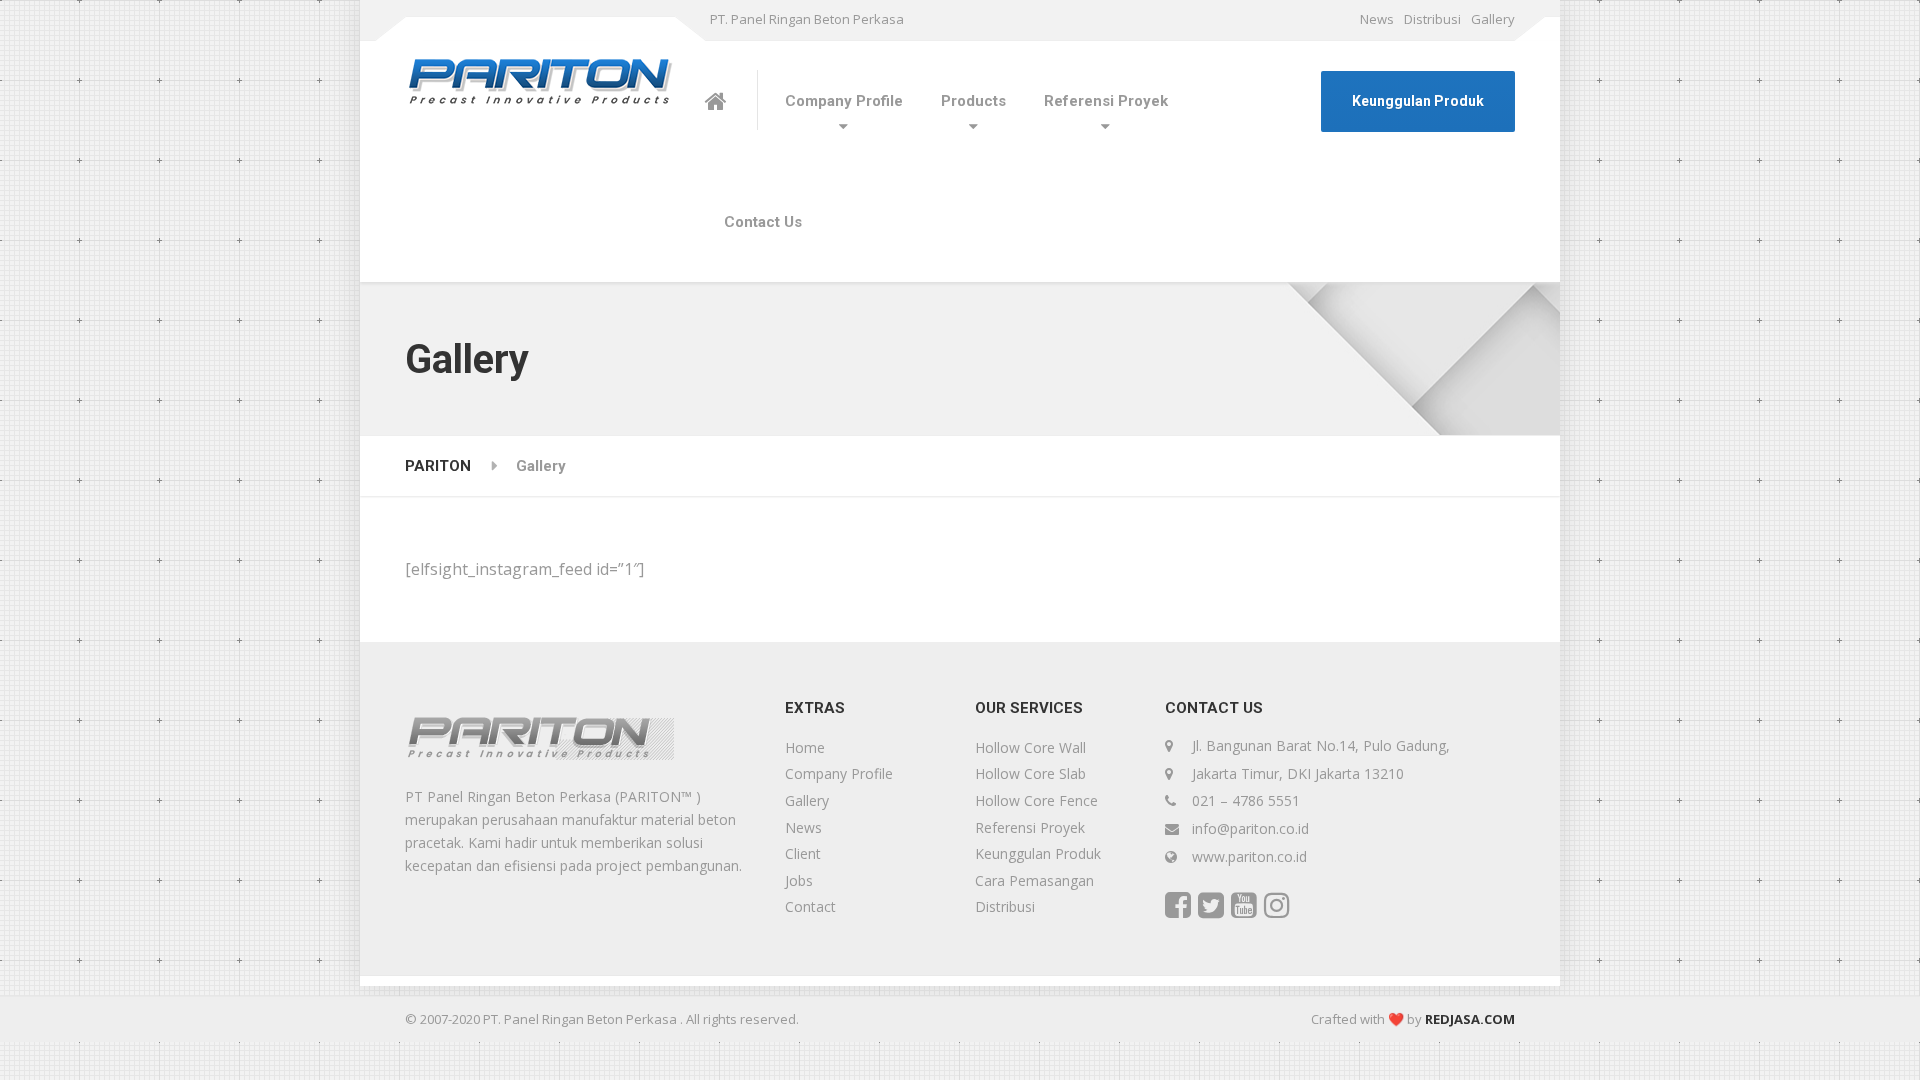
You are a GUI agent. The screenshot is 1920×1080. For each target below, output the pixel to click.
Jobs (799, 880)
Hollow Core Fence (1036, 800)
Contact (810, 906)
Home (805, 747)
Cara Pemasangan (1034, 880)
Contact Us (763, 222)
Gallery (1493, 19)
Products (973, 101)
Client (803, 853)
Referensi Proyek (1106, 101)
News (1377, 19)
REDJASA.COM (1470, 1019)
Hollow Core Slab (1030, 773)
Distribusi (1432, 19)
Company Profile (844, 101)
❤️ (1396, 1019)
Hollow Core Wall (1030, 747)
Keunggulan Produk (1418, 101)
